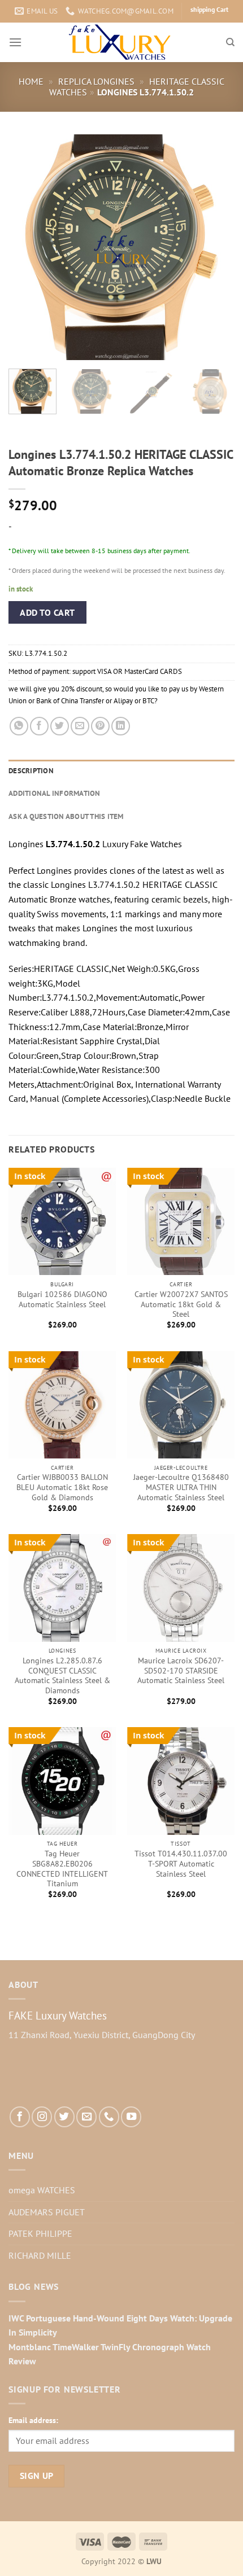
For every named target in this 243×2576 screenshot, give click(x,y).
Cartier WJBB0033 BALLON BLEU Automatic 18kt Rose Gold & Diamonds (62, 1487)
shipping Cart (209, 9)
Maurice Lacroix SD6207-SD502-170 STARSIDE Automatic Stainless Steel (181, 1671)
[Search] (230, 42)
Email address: (33, 2420)
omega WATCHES (42, 2190)
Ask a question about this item (66, 816)
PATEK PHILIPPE (40, 2233)
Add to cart (47, 612)
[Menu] (15, 42)
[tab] (121, 771)
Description (31, 771)
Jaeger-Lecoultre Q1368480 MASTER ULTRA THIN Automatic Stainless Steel (181, 1487)
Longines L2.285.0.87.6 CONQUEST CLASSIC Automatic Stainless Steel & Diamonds (62, 1676)
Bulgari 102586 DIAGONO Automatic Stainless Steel (62, 1300)
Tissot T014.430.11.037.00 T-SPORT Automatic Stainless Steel (181, 1864)
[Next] (216, 247)
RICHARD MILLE (40, 2255)
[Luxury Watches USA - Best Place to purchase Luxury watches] (122, 42)
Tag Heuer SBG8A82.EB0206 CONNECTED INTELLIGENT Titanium (62, 1869)
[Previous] (27, 247)
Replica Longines (96, 81)
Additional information (55, 793)
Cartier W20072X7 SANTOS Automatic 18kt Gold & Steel (181, 1304)
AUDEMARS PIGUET (47, 2212)
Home (31, 81)
